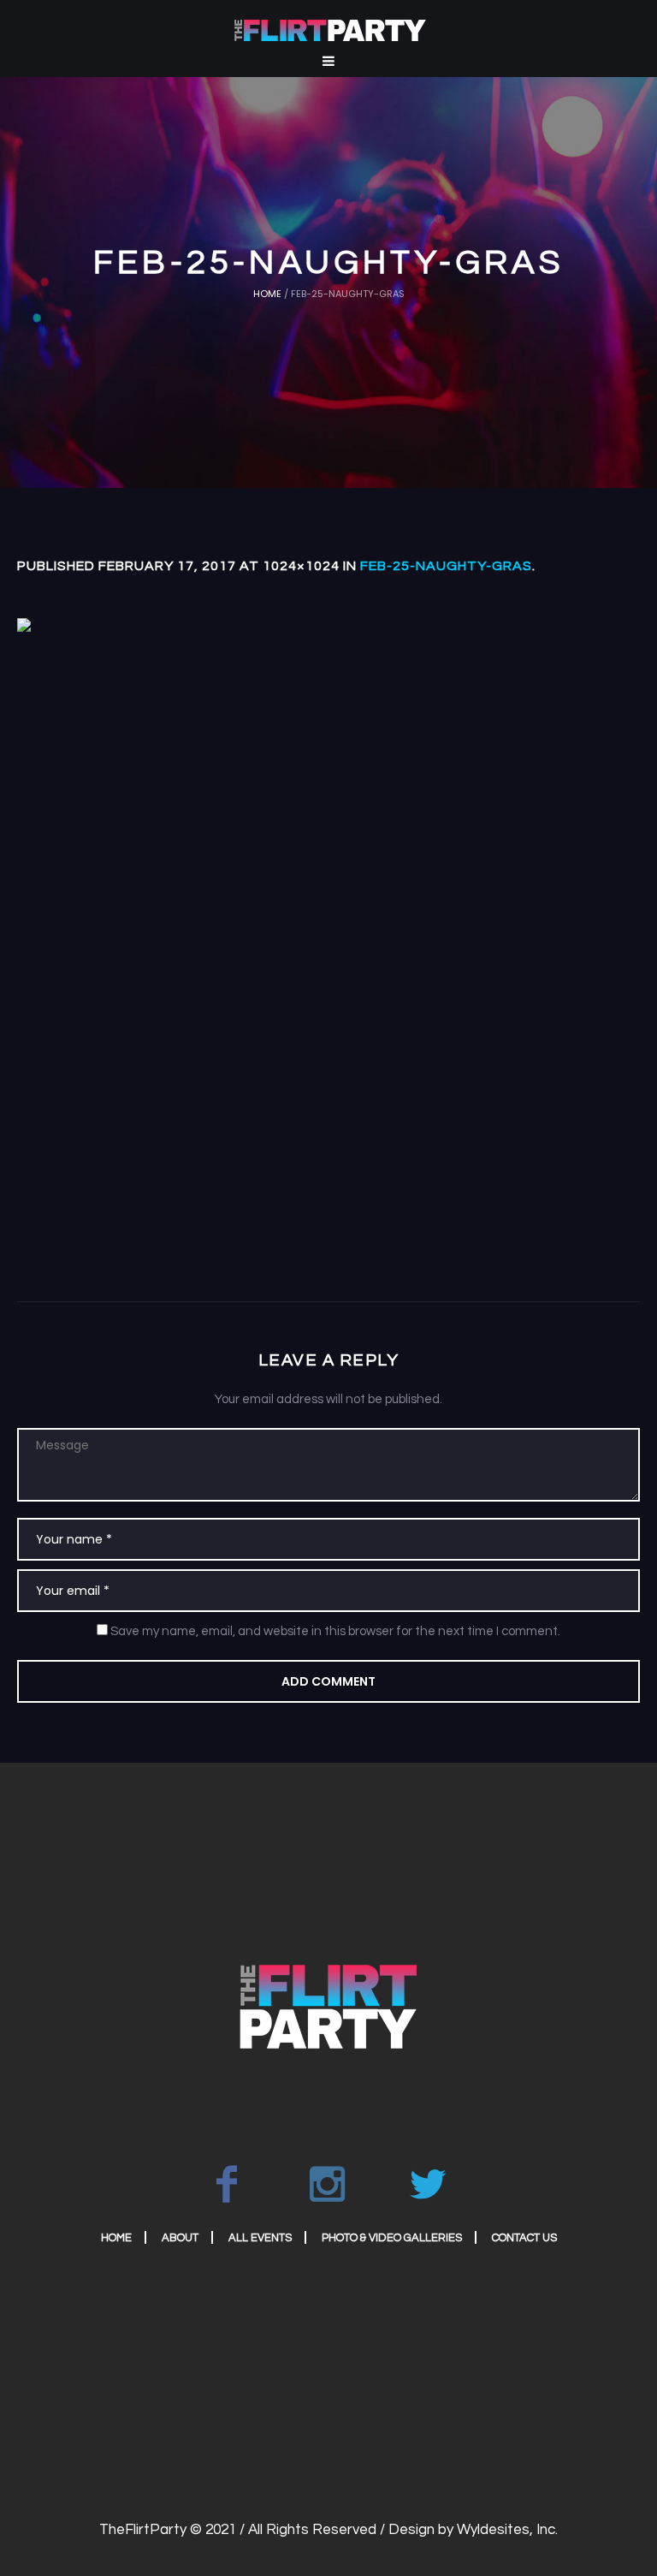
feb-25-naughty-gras (446, 566)
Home (267, 294)
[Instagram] (328, 2184)
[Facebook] (227, 2184)
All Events (260, 2238)
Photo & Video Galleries (392, 2238)
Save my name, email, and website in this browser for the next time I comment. (335, 1631)
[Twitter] (429, 2184)
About (180, 2238)
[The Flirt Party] (328, 2006)
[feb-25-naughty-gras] (328, 930)
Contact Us (524, 2238)
